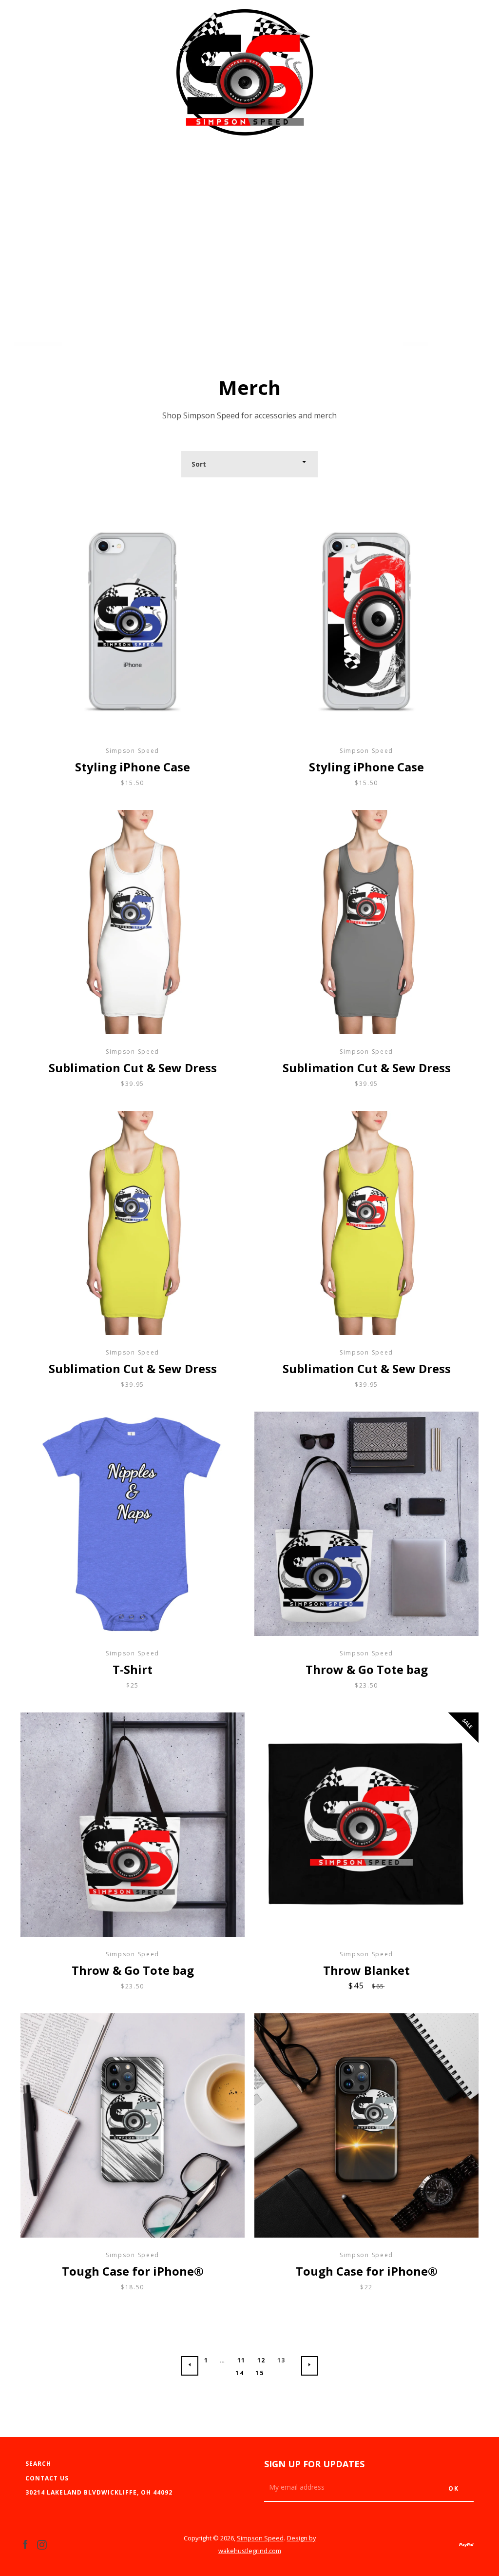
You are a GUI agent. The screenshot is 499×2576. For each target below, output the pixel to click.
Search (38, 2464)
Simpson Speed (260, 2538)
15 (259, 2373)
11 (241, 2360)
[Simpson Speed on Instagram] (42, 2544)
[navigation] (33, 78)
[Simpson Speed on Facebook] (25, 2544)
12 (261, 2360)
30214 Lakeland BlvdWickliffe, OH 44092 (99, 2492)
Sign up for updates (314, 2464)
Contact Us (47, 2478)
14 (240, 2373)
